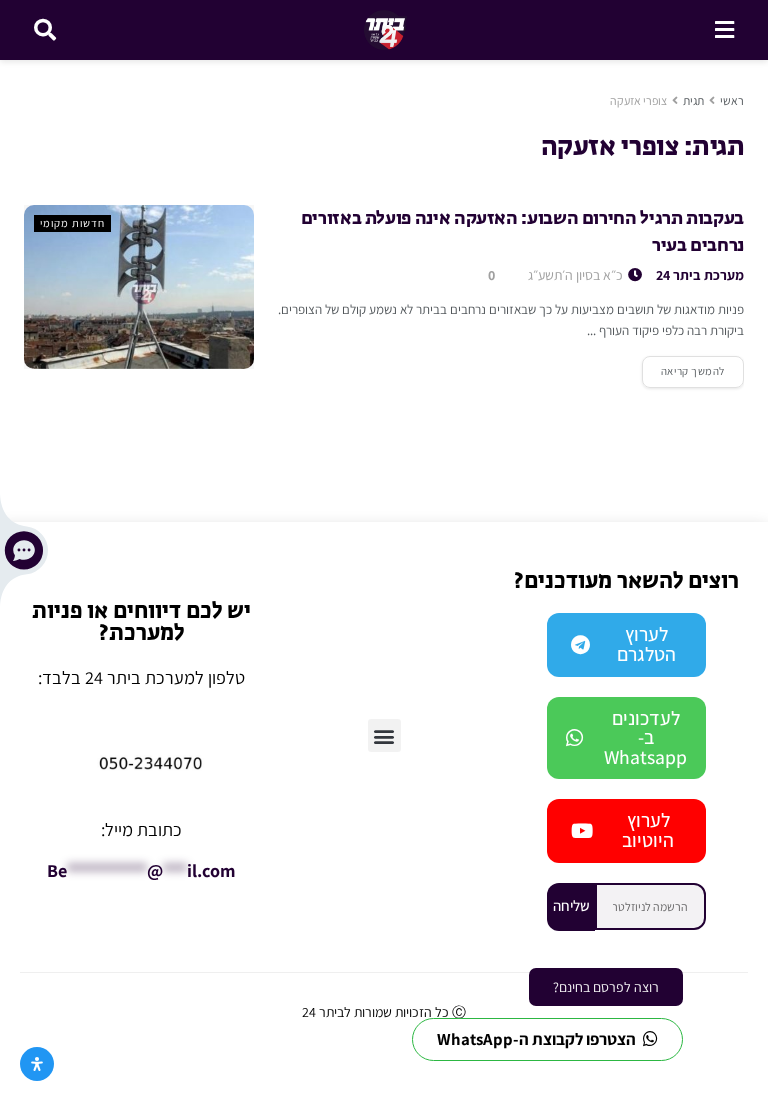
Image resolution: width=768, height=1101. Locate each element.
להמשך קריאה (683, 367)
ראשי (732, 100)
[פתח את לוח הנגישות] (37, 1064)
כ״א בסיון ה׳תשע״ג (577, 275)
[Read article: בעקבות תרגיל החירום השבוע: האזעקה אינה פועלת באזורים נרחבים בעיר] (139, 287)
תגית (693, 100)
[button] (384, 735)
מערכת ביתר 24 (700, 275)
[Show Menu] (724, 30)
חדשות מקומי (72, 223)
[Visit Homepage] (385, 30)
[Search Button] (45, 30)
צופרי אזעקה (638, 100)
